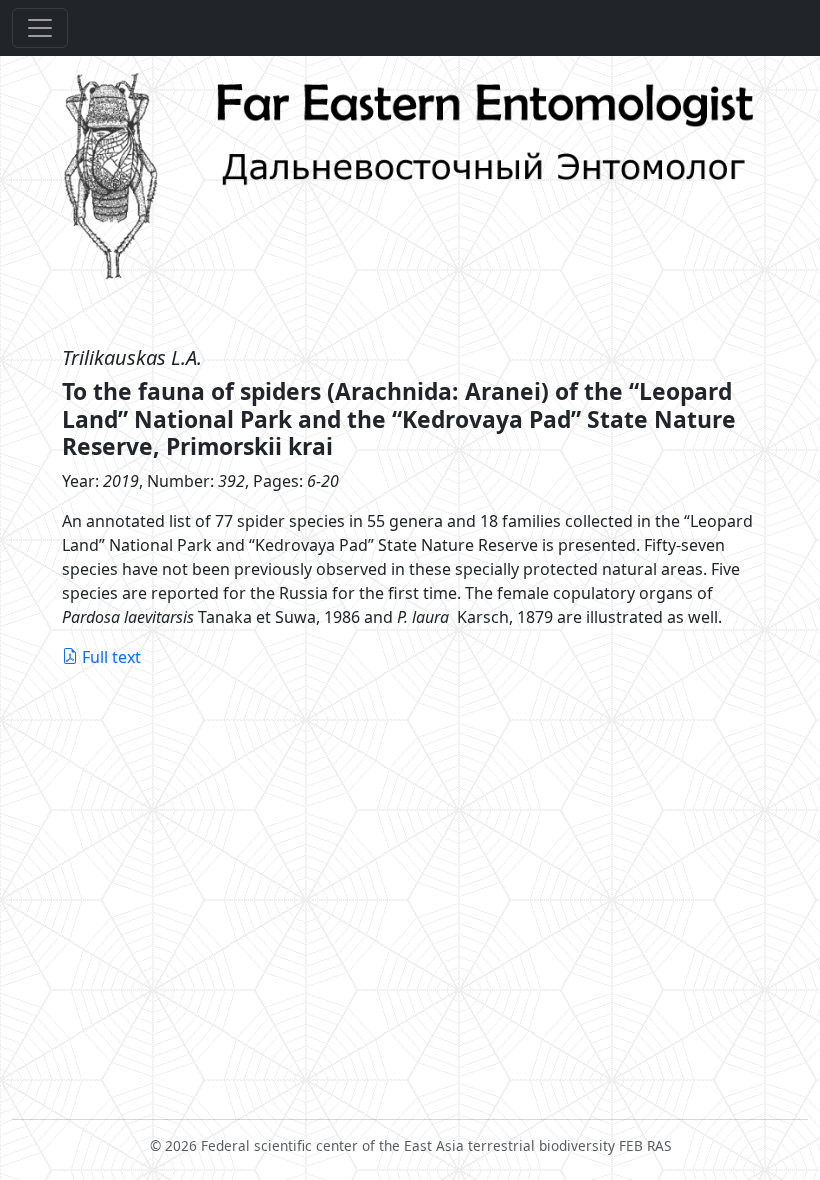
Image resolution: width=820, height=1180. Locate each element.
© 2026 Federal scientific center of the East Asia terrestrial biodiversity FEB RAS (410, 1145)
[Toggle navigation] (40, 28)
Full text (111, 657)
